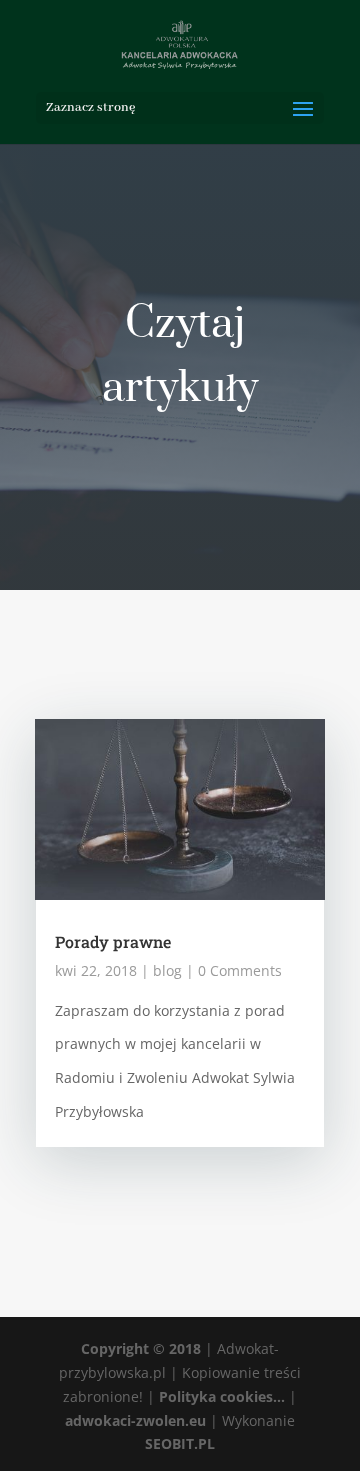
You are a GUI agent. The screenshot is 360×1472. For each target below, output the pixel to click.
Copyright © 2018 (141, 1348)
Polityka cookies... (222, 1396)
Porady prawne (113, 941)
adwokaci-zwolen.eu (135, 1420)
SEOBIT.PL (180, 1443)
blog (167, 970)
